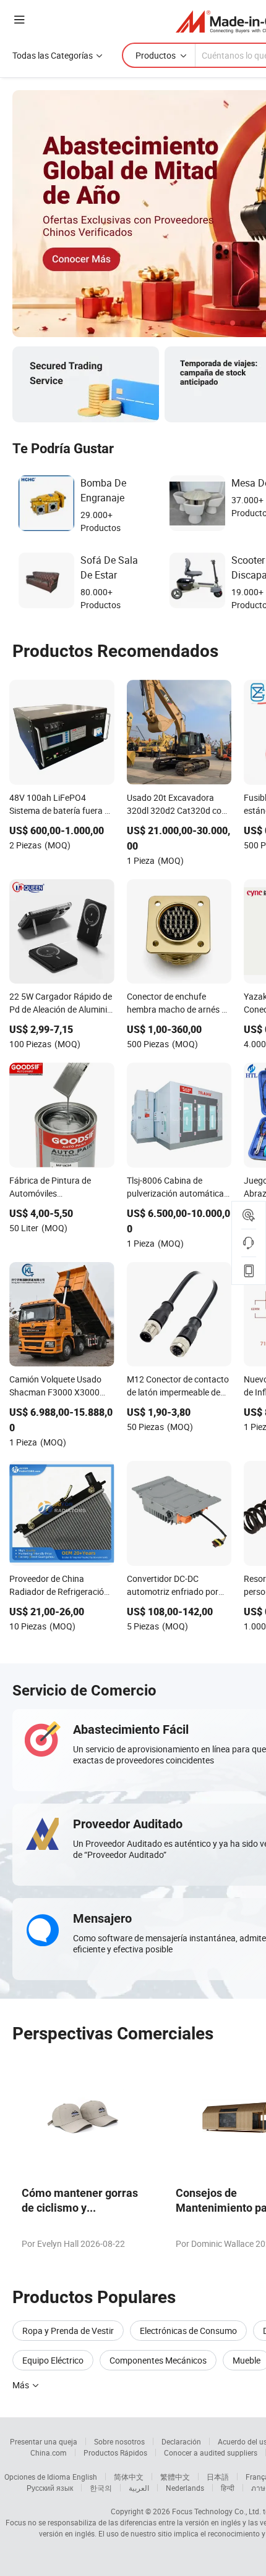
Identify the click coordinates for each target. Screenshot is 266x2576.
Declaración (181, 2441)
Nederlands (185, 2488)
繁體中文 (175, 2477)
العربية (139, 2488)
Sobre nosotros (119, 2441)
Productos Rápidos (115, 2453)
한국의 (101, 2488)
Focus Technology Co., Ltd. (217, 2511)
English (85, 2477)
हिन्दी (228, 2488)
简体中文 (129, 2477)
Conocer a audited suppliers (211, 2453)
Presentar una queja (44, 2441)
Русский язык (50, 2488)
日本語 (218, 2477)
